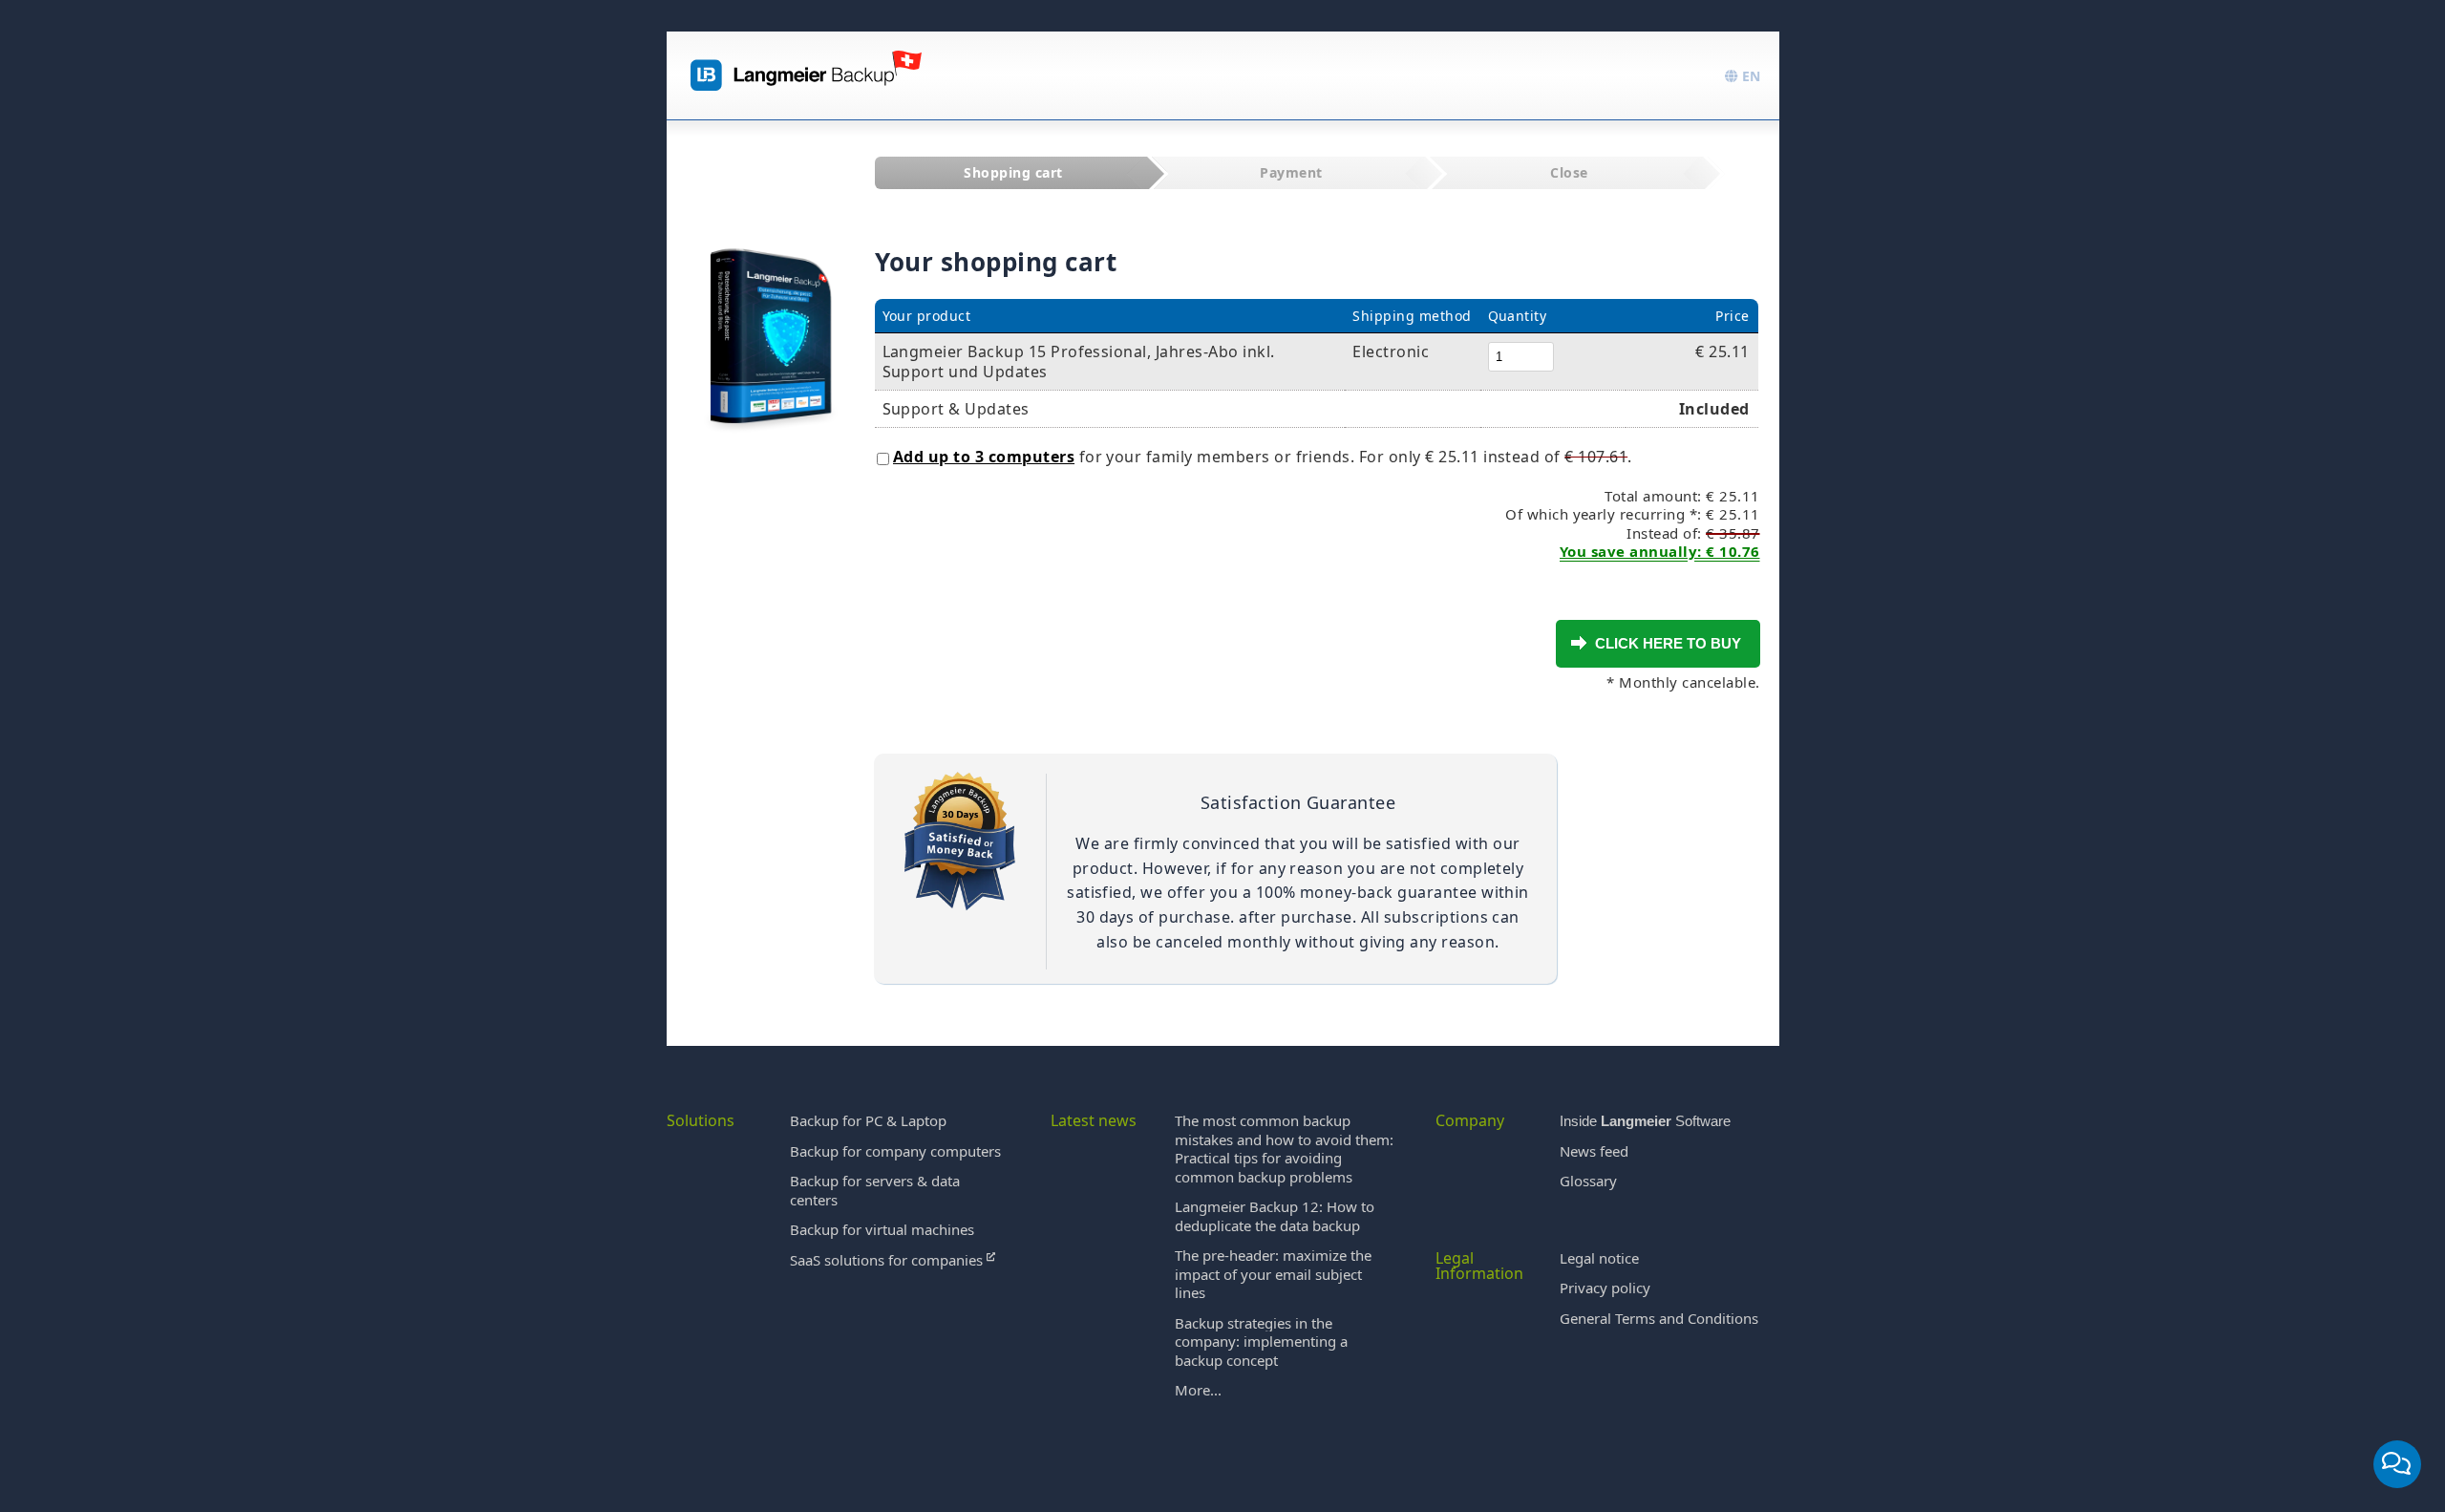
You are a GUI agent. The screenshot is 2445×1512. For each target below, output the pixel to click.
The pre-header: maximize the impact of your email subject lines (1273, 1274)
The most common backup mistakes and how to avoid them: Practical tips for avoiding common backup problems (1284, 1149)
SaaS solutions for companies (888, 1260)
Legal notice (1599, 1258)
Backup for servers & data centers (875, 1190)
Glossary (1588, 1181)
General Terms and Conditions (1659, 1318)
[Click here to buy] (1579, 643)
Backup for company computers (895, 1151)
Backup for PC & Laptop (868, 1120)
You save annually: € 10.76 (1659, 551)
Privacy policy (1605, 1288)
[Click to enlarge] (771, 317)
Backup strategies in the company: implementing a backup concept (1261, 1342)
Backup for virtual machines (882, 1229)
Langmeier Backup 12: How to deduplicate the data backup (1275, 1216)
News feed (1594, 1151)
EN (1749, 76)
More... (1198, 1390)
